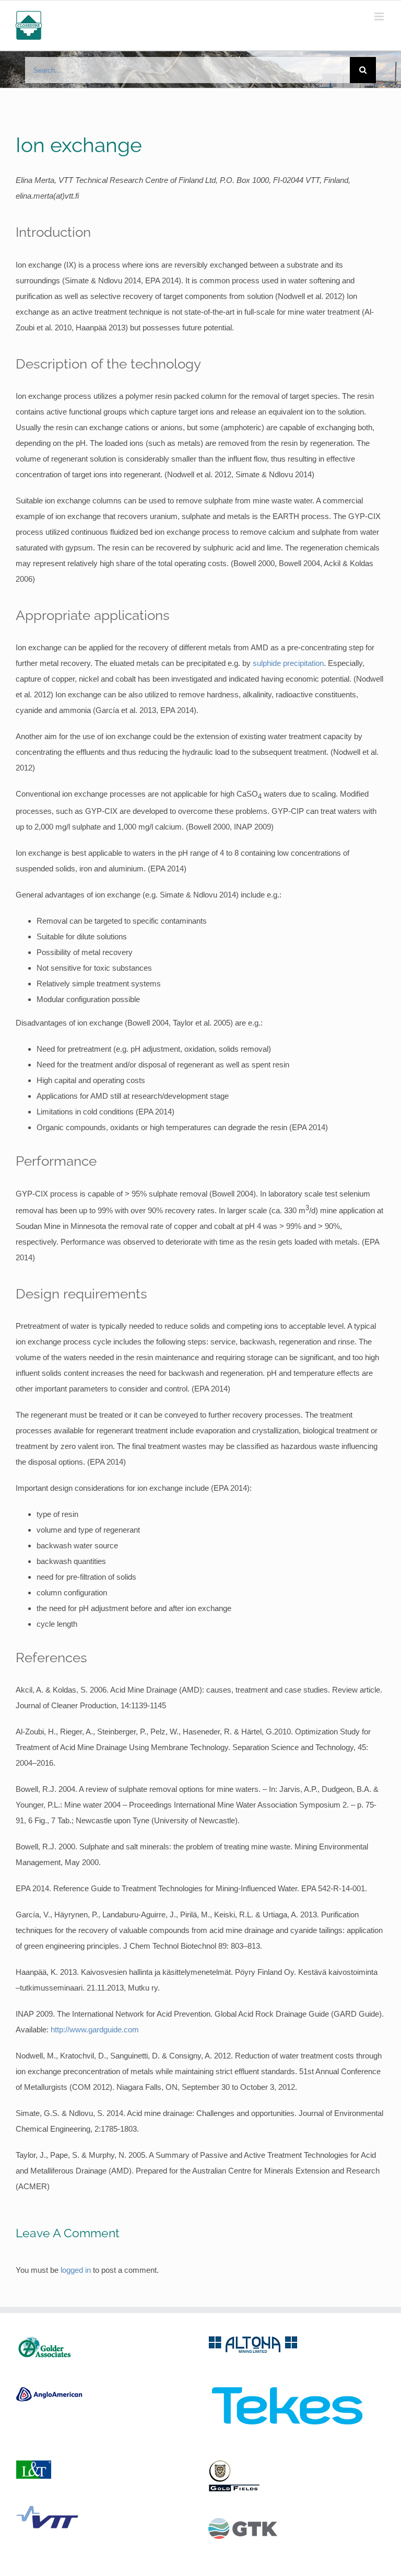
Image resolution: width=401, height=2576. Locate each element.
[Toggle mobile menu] (380, 16)
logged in (76, 2270)
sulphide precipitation (288, 663)
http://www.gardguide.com (95, 2029)
